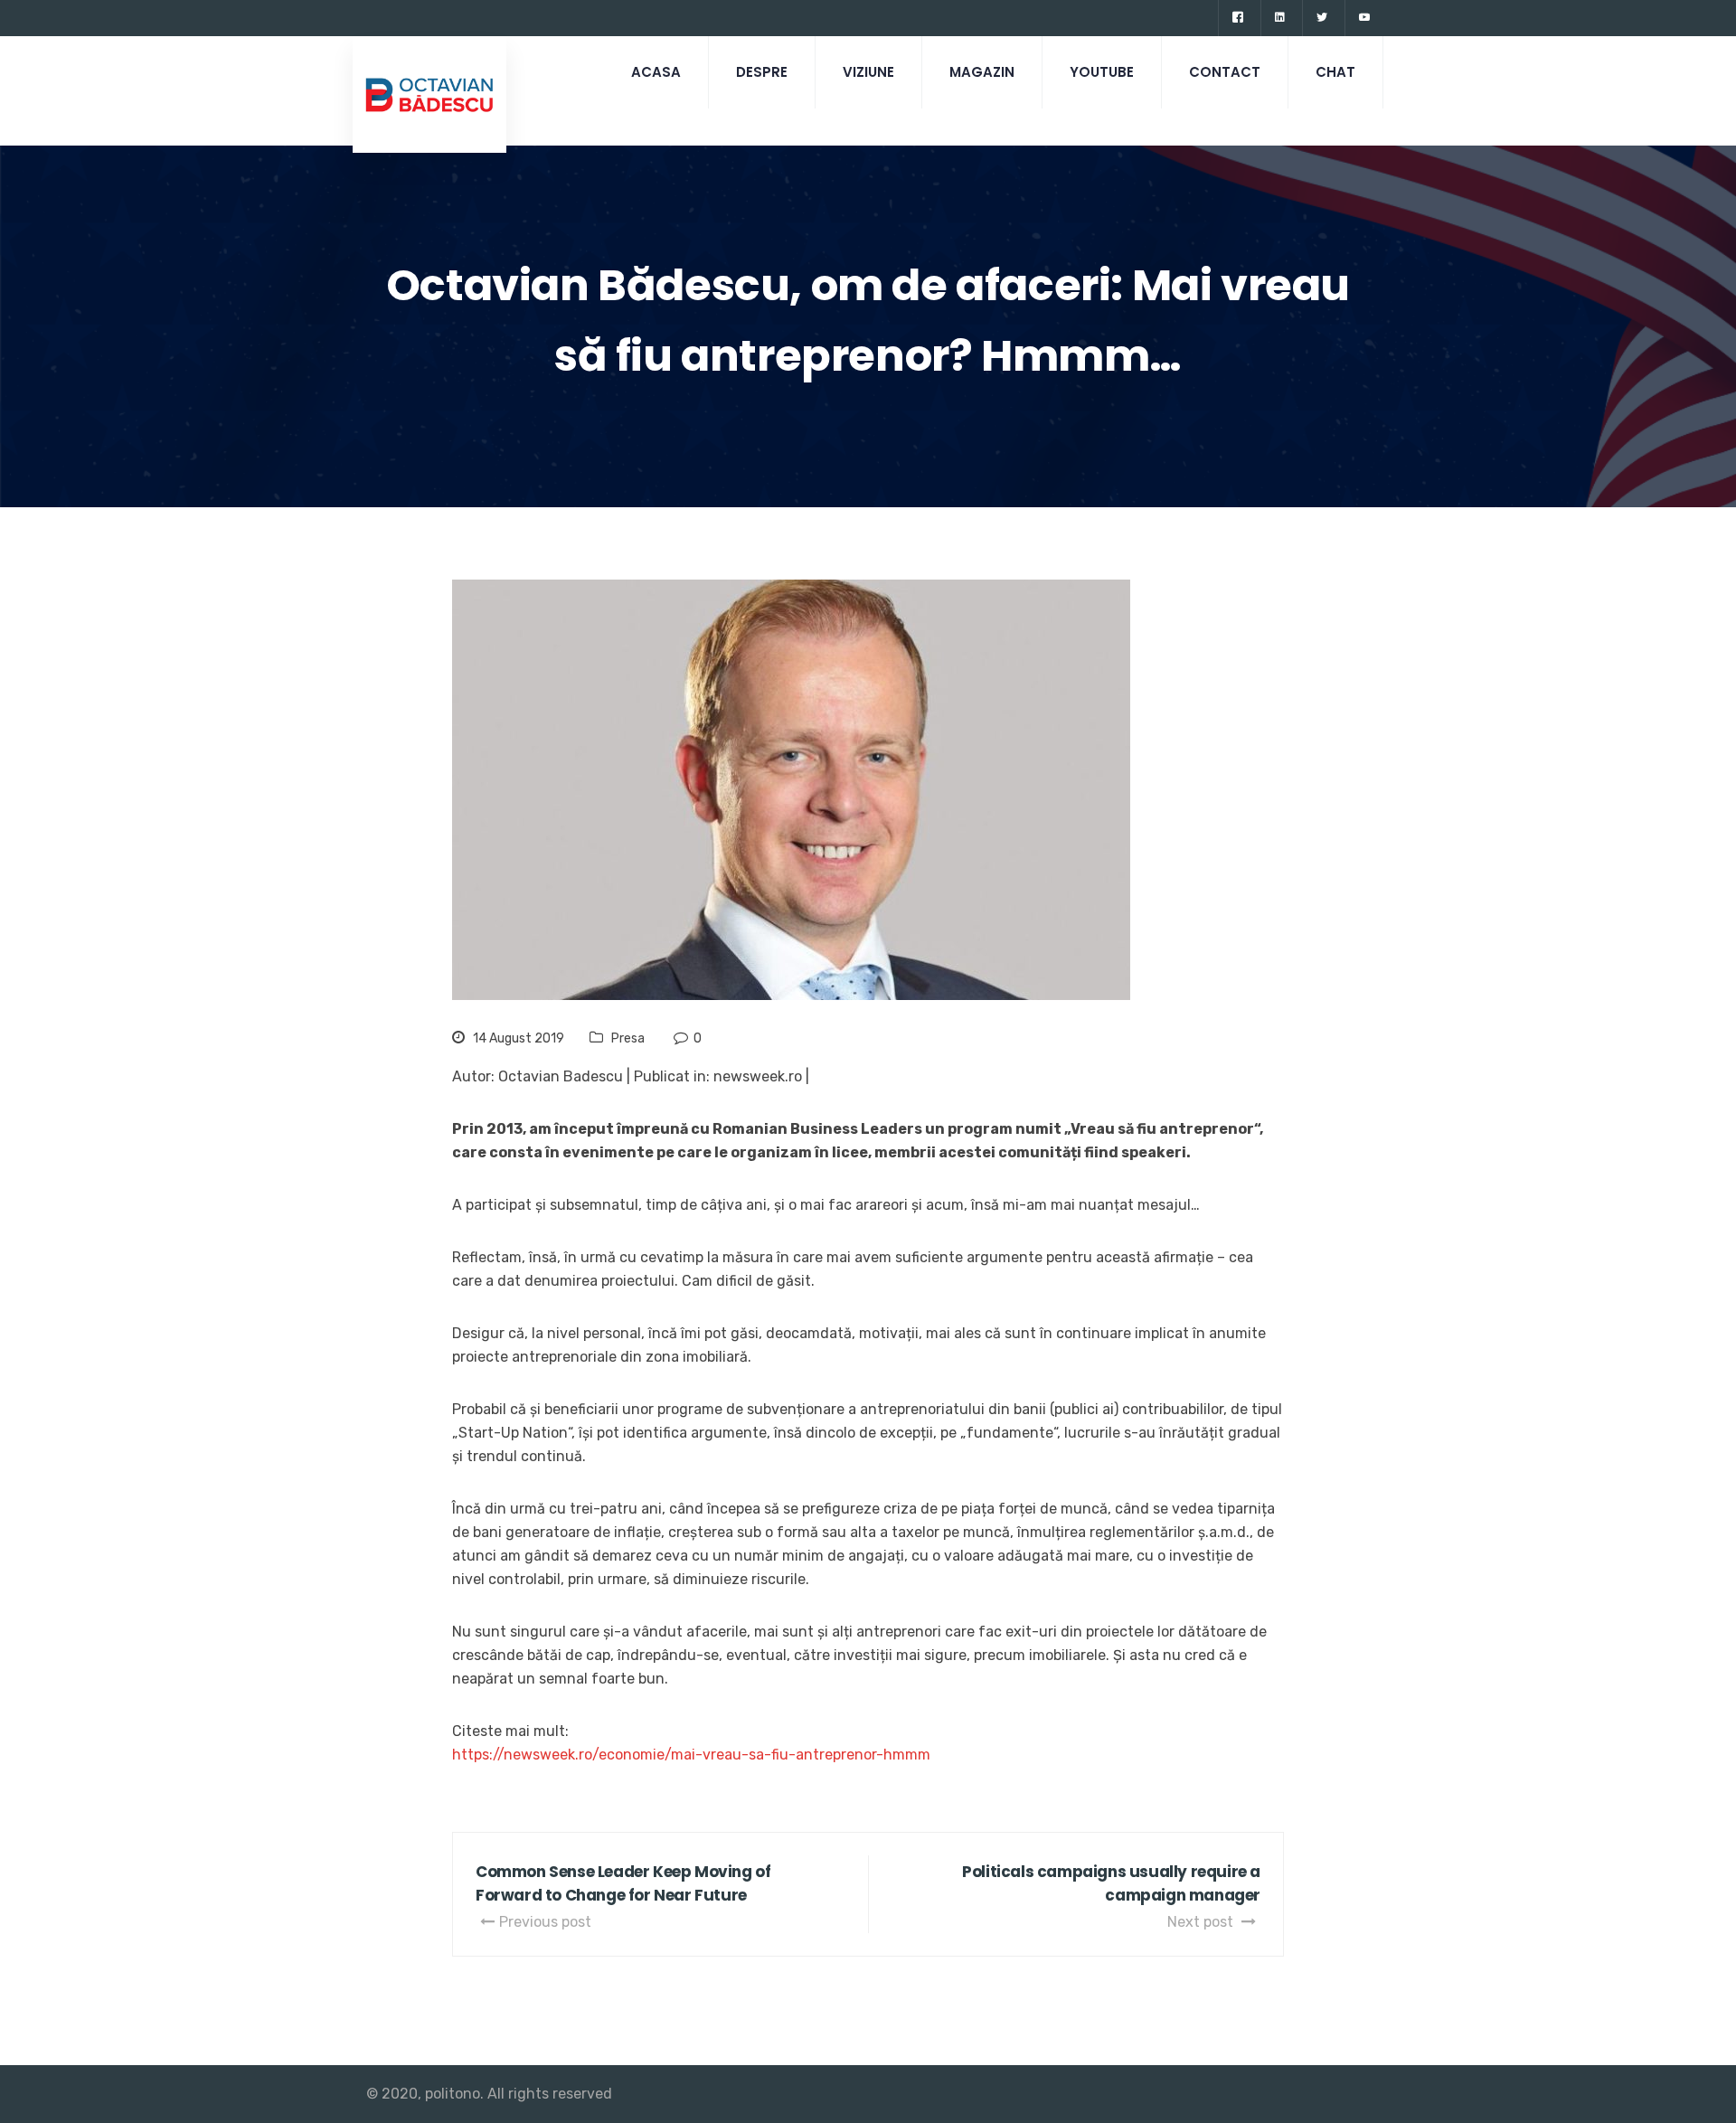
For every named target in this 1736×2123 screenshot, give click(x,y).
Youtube (1102, 72)
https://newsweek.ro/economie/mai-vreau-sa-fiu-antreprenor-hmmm (691, 1755)
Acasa (656, 72)
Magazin (982, 72)
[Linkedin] (1279, 18)
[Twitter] (1321, 18)
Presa (628, 1038)
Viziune (868, 72)
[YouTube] (1364, 18)
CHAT (1335, 72)
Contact (1225, 72)
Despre (762, 72)
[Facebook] (1237, 18)
